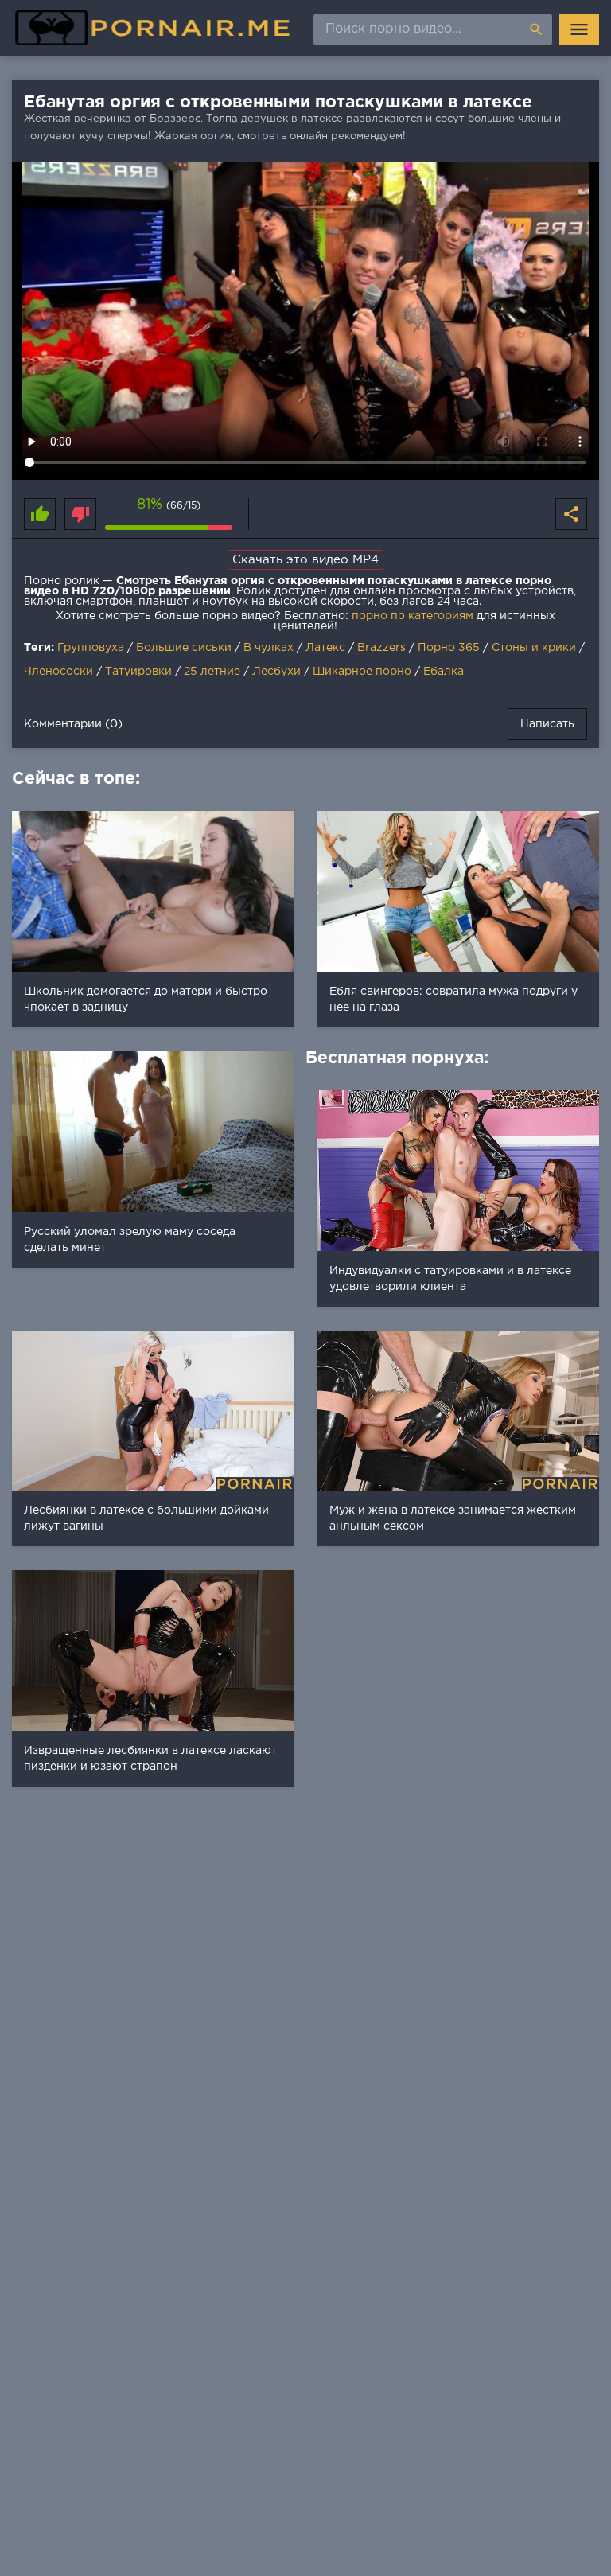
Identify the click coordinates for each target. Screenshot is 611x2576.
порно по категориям (413, 616)
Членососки (58, 672)
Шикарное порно (362, 672)
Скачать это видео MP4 (305, 560)
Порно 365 (449, 648)
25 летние (212, 672)
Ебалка (444, 672)
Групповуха (91, 648)
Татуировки (138, 672)
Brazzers (381, 648)
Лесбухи (276, 672)
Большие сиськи (184, 648)
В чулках (269, 648)
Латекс (325, 648)
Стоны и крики (534, 648)
